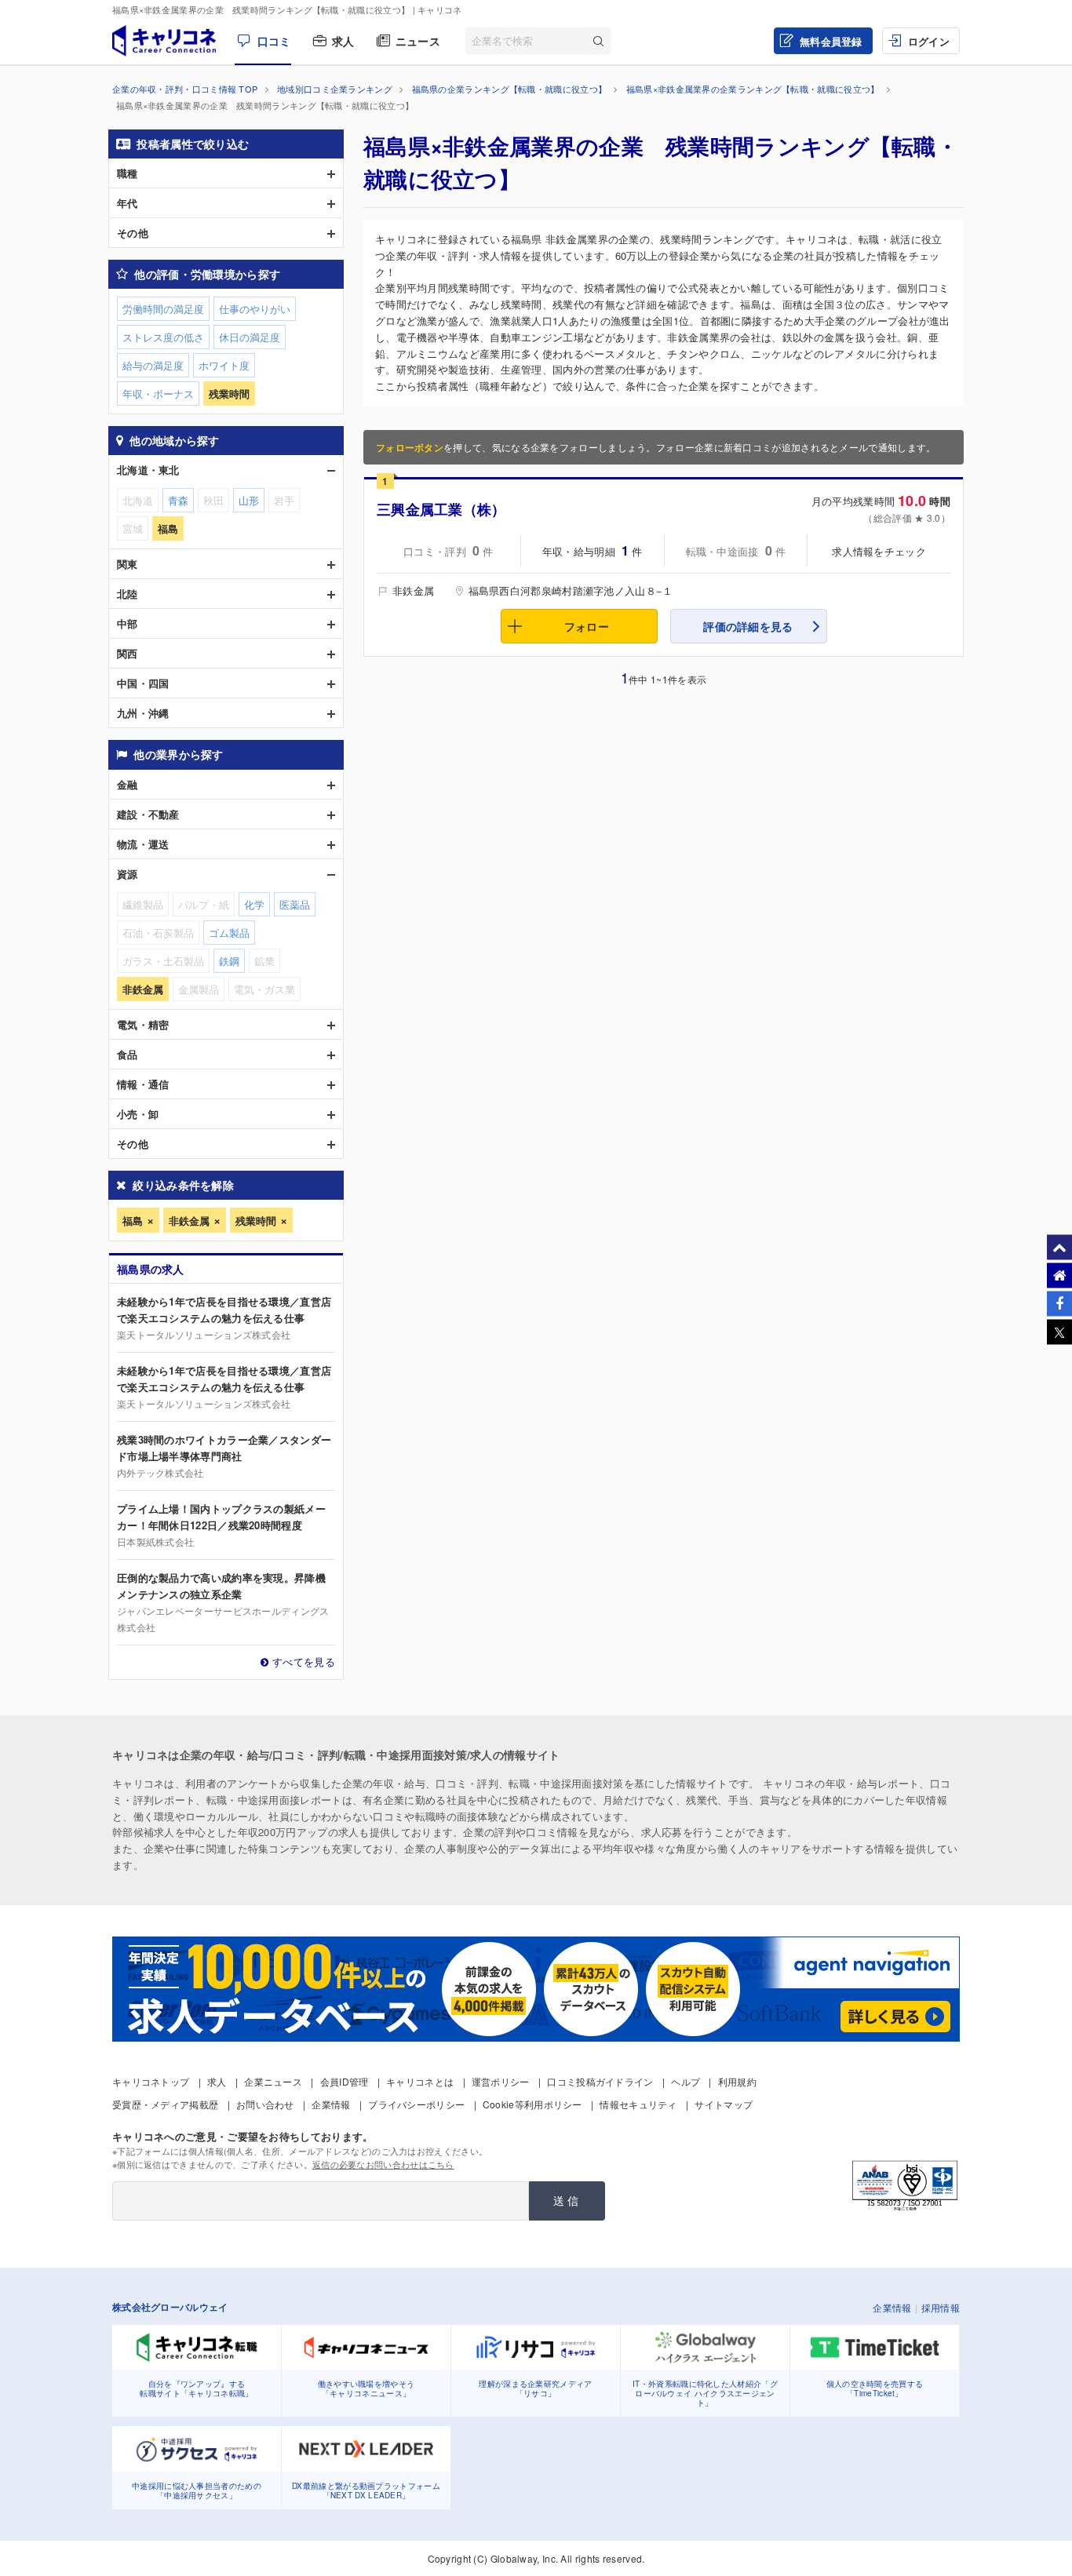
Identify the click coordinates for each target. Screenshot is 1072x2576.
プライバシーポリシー (416, 2104)
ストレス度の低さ (163, 337)
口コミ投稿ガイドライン (600, 2081)
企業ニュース (273, 2081)
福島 (133, 1221)
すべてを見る (304, 1661)
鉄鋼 (229, 961)
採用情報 (941, 2307)
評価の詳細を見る (748, 626)
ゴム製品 (229, 933)
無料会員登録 (831, 41)
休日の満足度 (250, 337)
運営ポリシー (501, 2081)
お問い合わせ (265, 2104)
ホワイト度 (224, 365)
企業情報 (331, 2104)
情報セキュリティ (638, 2104)
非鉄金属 (189, 1221)
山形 (249, 500)
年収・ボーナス (158, 394)
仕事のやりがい (255, 309)
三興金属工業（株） (441, 509)
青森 (178, 500)
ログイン (929, 41)
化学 (254, 904)
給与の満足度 (153, 365)
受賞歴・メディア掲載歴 (165, 2104)
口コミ (274, 41)
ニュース (418, 41)
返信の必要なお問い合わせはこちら (383, 2164)
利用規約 (737, 2081)
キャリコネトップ (151, 2081)
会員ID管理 (345, 2081)
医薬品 (295, 904)
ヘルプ (685, 2081)
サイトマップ (724, 2104)
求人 (343, 41)
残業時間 (256, 1221)
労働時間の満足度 (163, 309)
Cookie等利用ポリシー (532, 2104)
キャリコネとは (420, 2081)
